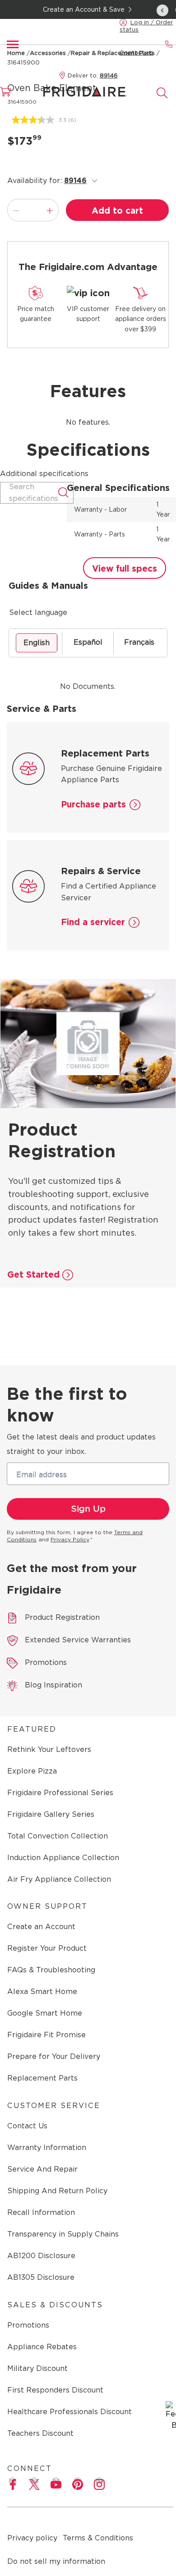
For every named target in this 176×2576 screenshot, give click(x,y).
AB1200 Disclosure (41, 2256)
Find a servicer (93, 922)
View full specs (125, 569)
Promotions (46, 1662)
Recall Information (41, 2212)
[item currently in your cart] (11, 96)
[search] (162, 93)
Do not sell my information (56, 2561)
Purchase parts (93, 804)
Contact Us (27, 2126)
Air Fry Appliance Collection (59, 1879)
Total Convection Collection (58, 1836)
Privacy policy (32, 2538)
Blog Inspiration (53, 1685)
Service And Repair (42, 2169)
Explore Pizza (32, 1771)
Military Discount (37, 2368)
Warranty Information (47, 2147)
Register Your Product (47, 1948)
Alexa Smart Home (42, 1992)
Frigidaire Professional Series (60, 1793)
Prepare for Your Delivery (54, 2056)
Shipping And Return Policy (57, 2191)
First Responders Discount (55, 2390)
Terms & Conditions (98, 2538)
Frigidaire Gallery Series (51, 1814)
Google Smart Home (45, 2013)
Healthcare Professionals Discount (69, 2412)
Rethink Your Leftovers (49, 1749)
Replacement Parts (42, 2078)
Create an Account (41, 1927)
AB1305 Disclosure (41, 2277)
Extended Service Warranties (78, 1640)
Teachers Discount (40, 2433)
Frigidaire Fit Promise (46, 2035)
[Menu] (13, 44)
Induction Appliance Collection (63, 1858)
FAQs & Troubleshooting (51, 1970)
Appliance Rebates (42, 2347)
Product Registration (62, 1617)
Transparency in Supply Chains (63, 2234)
